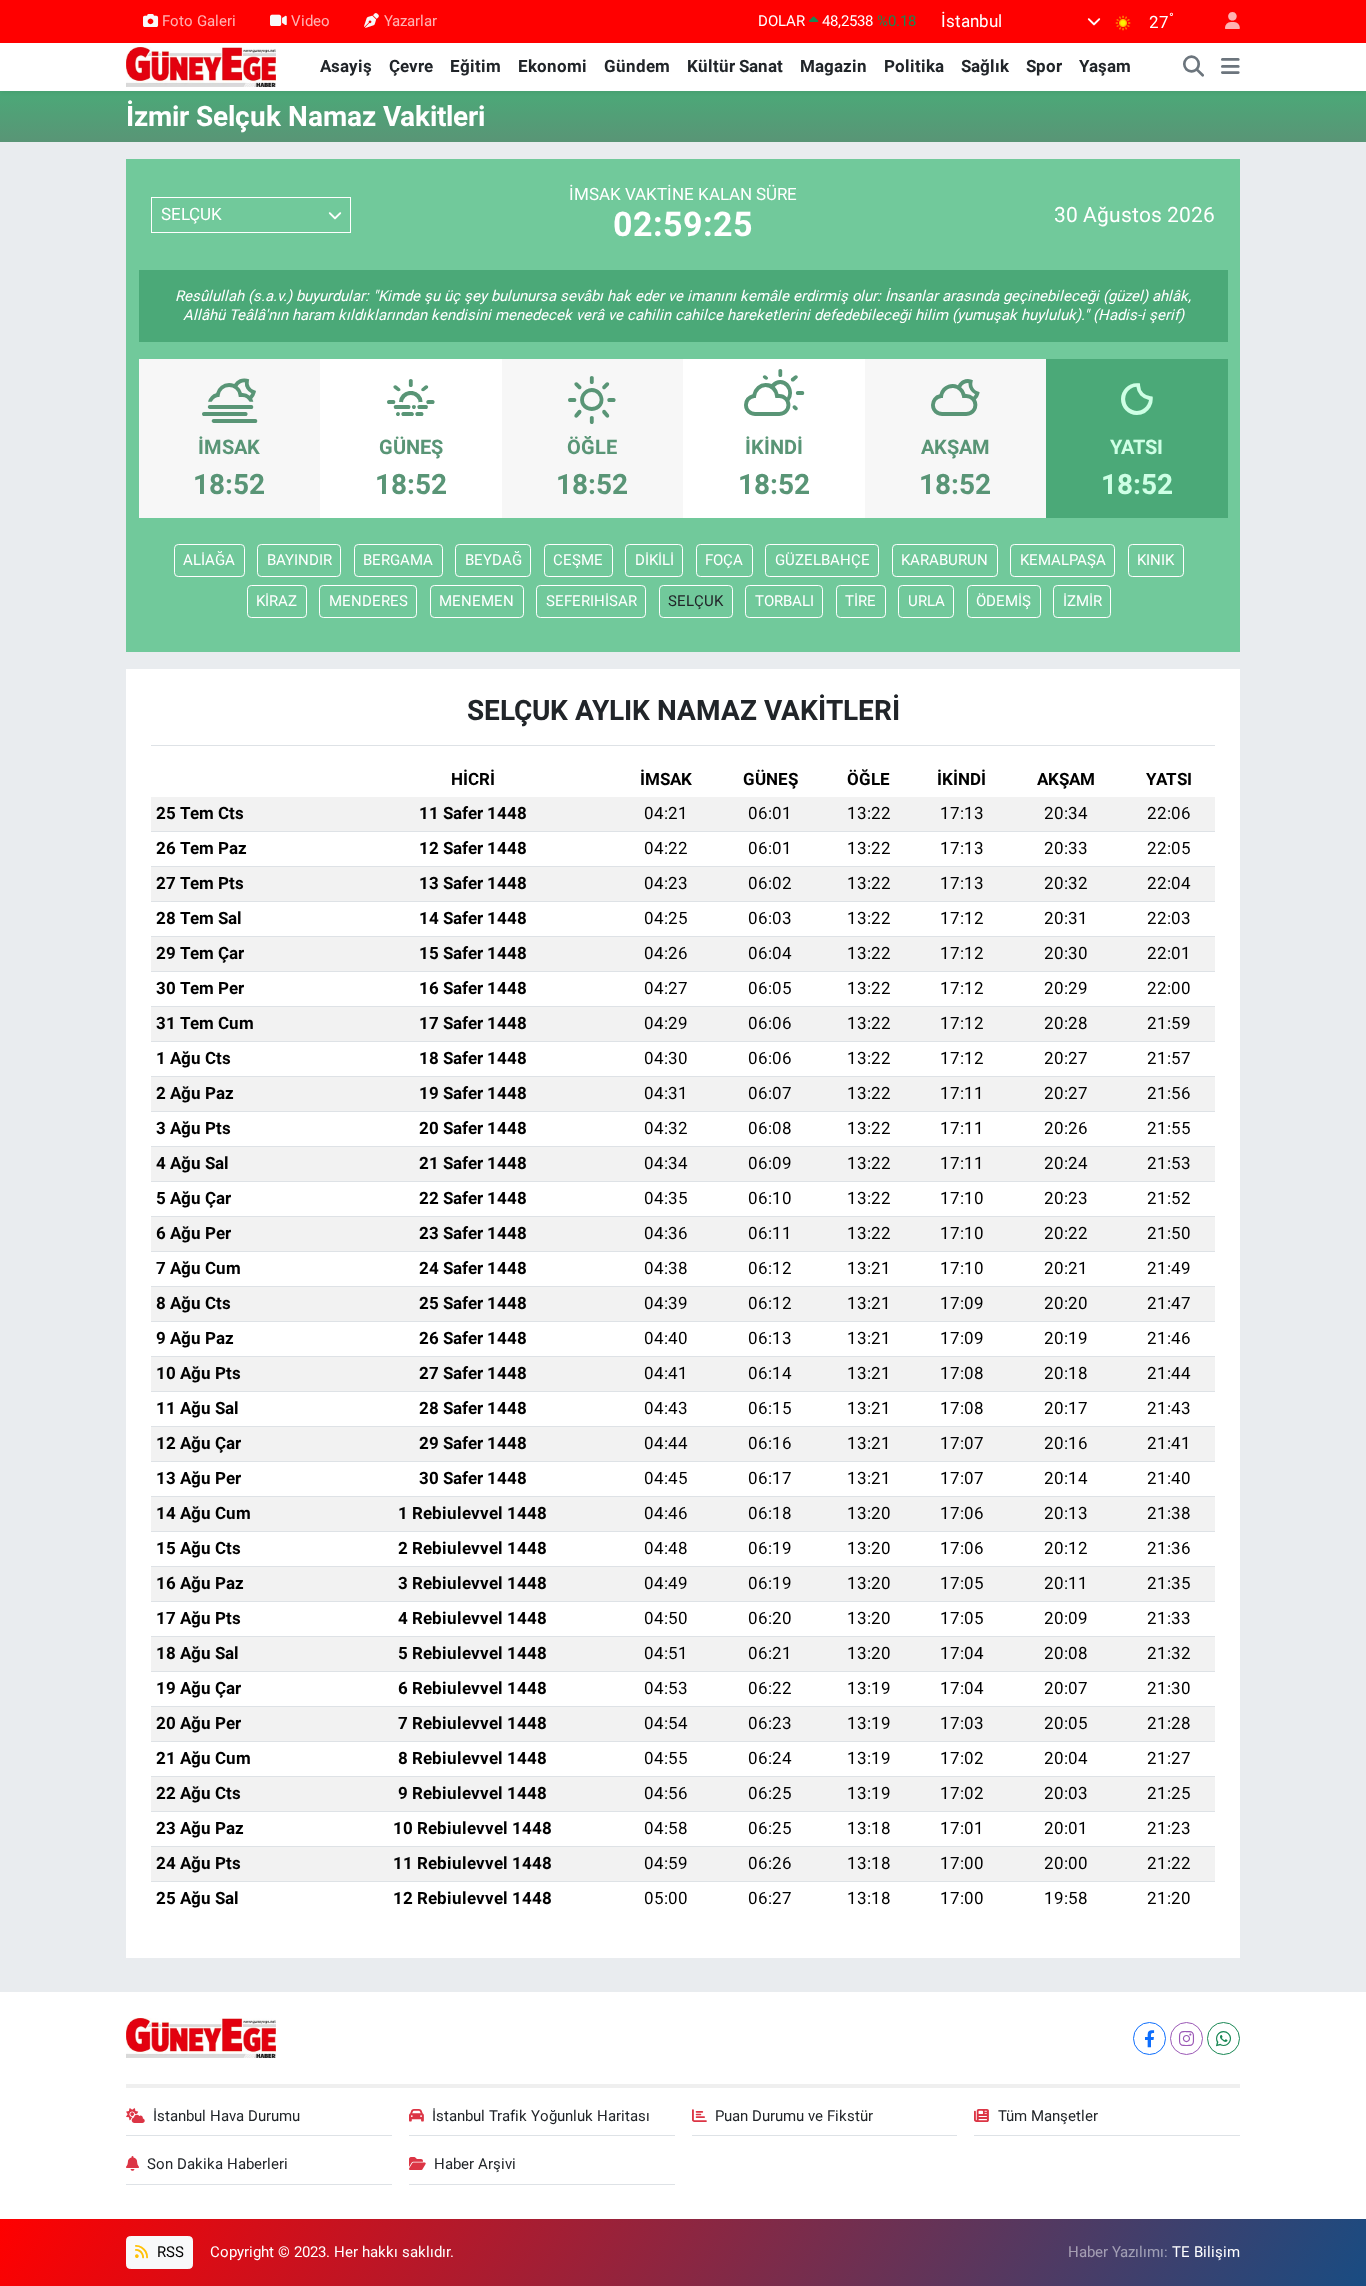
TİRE (860, 601)
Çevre (411, 66)
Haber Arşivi (475, 2164)
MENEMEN (476, 601)
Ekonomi (552, 66)
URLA (926, 601)
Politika (914, 66)
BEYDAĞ (493, 560)
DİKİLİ (654, 560)
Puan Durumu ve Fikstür (794, 2116)
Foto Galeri (199, 21)
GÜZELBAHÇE (822, 560)
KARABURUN (944, 560)
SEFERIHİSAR (591, 601)
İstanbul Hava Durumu (226, 2116)
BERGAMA (398, 560)
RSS (168, 2252)
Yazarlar (410, 21)
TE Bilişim (1206, 2252)
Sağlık (985, 66)
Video (310, 21)
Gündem (637, 66)
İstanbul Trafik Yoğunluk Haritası (541, 2116)
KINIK (1155, 560)
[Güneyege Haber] (201, 65)
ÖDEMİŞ (1003, 601)
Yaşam (1105, 66)
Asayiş (346, 66)
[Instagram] (1186, 2038)
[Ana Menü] (1230, 67)
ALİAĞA (209, 560)
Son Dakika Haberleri (217, 2164)
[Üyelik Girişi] (1224, 21)
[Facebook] (1149, 2038)
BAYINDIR (299, 560)
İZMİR (1082, 601)
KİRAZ (276, 601)
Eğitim (475, 66)
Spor (1044, 66)
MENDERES (368, 601)
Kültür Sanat (735, 66)
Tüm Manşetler (1048, 2116)
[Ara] (1194, 67)
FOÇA (724, 560)
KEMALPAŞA (1063, 560)
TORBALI (784, 601)
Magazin (833, 66)
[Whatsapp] (1223, 2038)
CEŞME (578, 560)
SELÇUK (695, 601)
